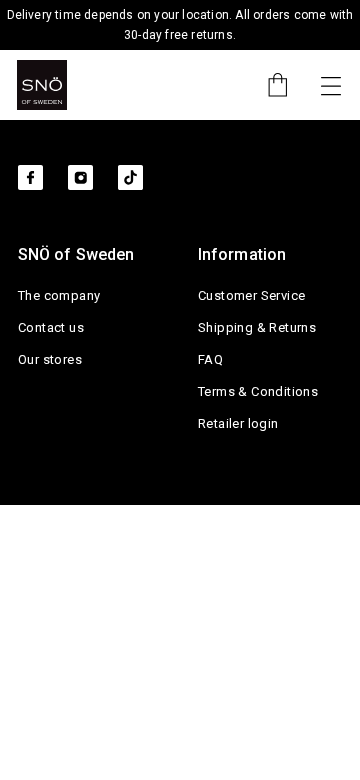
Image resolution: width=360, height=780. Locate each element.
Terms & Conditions (258, 391)
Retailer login (238, 423)
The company (59, 295)
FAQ (210, 359)
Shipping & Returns (257, 327)
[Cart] (268, 85)
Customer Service (251, 295)
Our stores (50, 359)
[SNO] (42, 85)
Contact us (51, 327)
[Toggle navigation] (331, 85)
